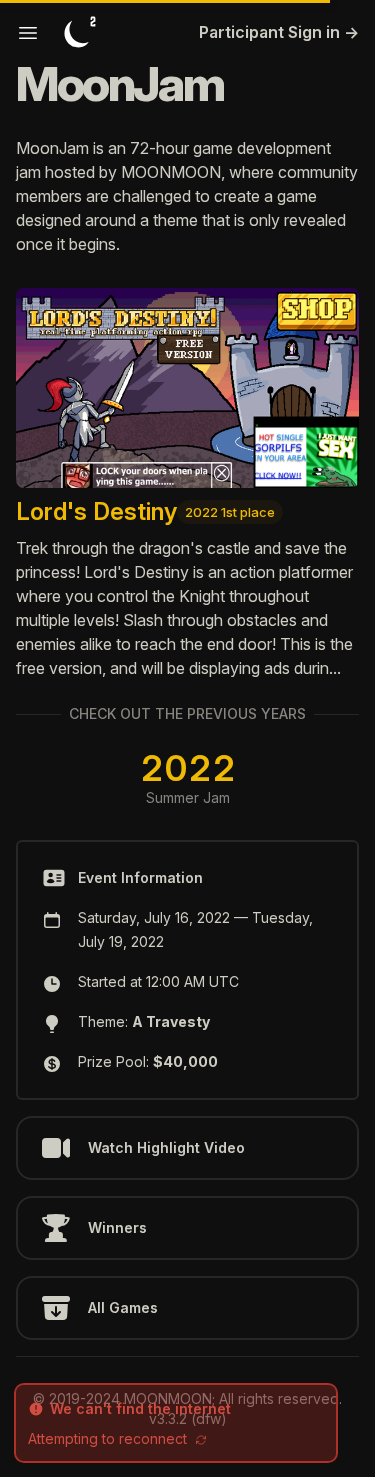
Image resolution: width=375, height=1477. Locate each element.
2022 (188, 768)
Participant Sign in (279, 32)
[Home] (80, 32)
